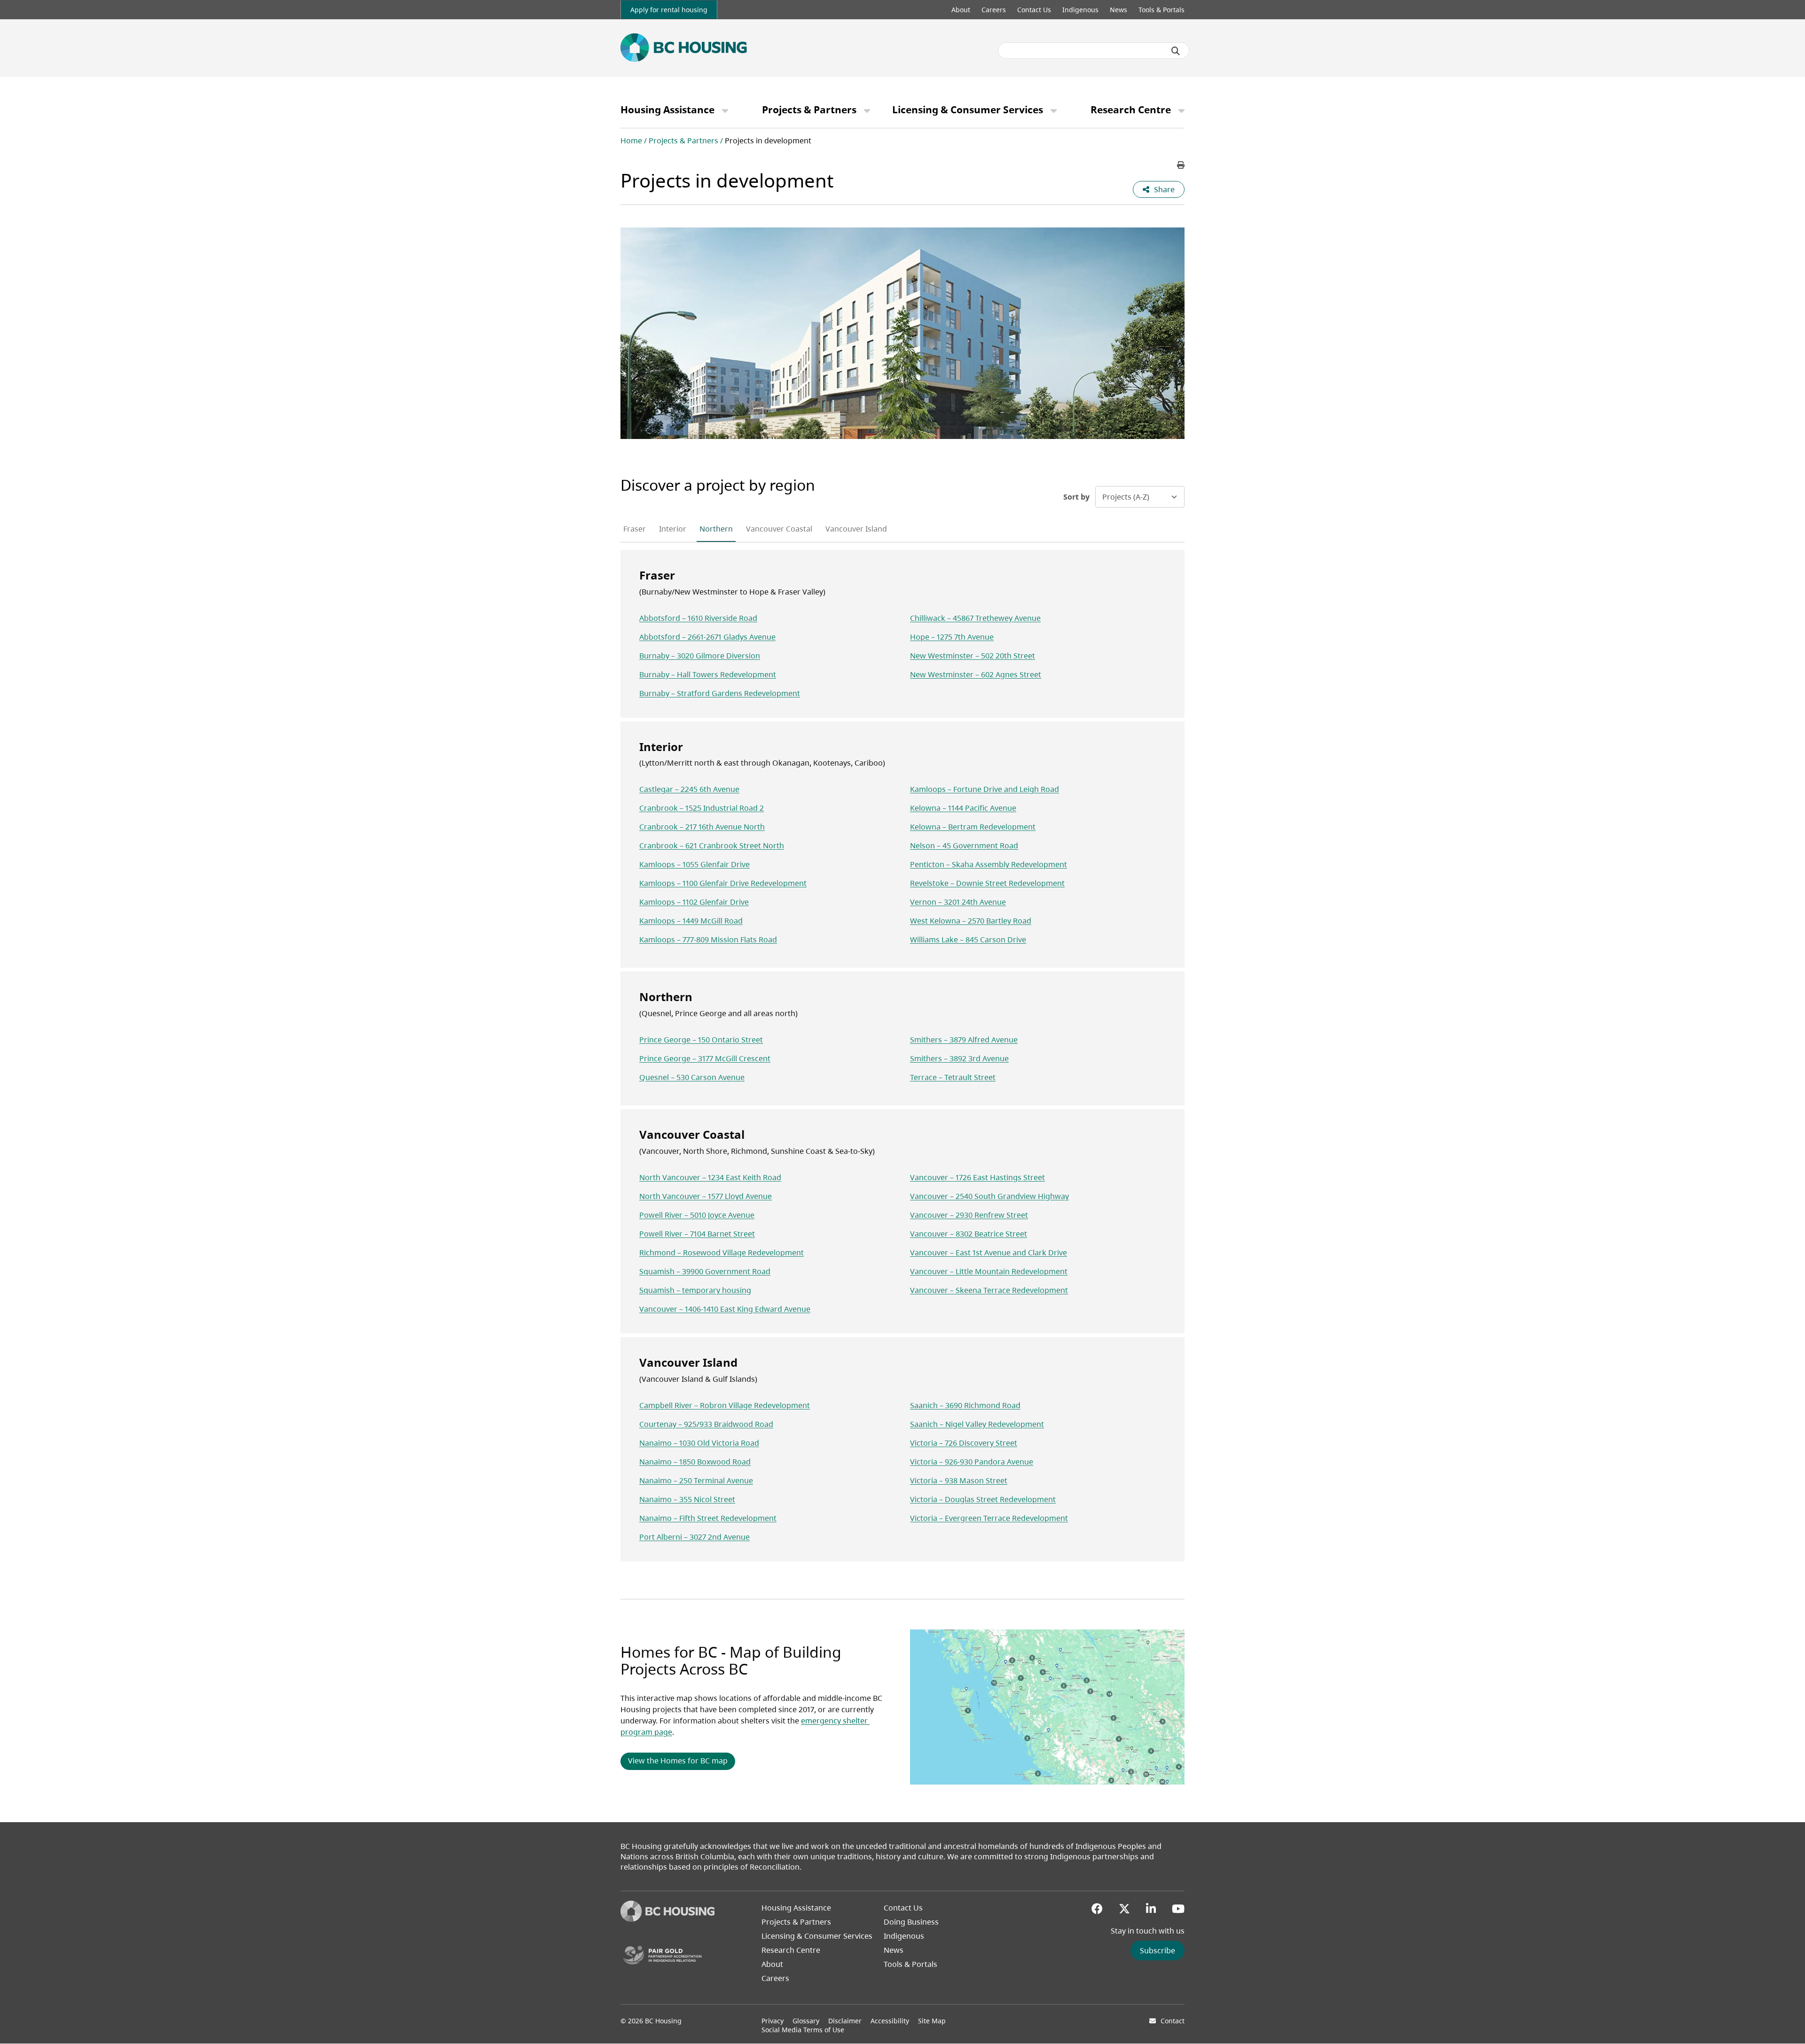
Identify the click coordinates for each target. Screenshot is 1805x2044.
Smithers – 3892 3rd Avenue (959, 1058)
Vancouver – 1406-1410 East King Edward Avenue (725, 1309)
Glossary (806, 2021)
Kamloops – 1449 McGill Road (691, 921)
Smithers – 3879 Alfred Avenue (964, 1040)
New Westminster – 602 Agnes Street (976, 674)
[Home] (667, 1919)
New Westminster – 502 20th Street (973, 656)
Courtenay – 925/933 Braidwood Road (706, 1424)
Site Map (932, 2021)
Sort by (1076, 497)
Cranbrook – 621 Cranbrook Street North (712, 846)
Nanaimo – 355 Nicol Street (687, 1499)
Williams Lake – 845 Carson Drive (968, 940)
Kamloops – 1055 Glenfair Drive (695, 864)
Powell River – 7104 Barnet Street (697, 1234)
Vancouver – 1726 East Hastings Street (977, 1177)
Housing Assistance (667, 110)
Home (631, 141)
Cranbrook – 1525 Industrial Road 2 (702, 808)
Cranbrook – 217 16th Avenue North (702, 827)
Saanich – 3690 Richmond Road (965, 1405)
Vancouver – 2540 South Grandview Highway (989, 1196)
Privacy (773, 2021)
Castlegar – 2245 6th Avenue (689, 789)
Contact (1173, 2021)
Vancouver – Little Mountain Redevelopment (989, 1271)
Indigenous (1080, 10)
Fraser (635, 529)
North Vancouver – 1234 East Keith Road (710, 1177)
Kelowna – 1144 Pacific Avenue (963, 808)
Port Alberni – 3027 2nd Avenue (695, 1537)
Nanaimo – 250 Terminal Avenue (696, 1480)
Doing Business (911, 1922)
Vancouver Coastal (779, 529)
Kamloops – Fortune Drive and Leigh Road (985, 789)
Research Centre (1131, 110)
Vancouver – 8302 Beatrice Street (969, 1234)
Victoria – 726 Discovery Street (964, 1443)
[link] (669, 10)
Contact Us (1034, 10)
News (1118, 10)
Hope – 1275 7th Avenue (952, 637)
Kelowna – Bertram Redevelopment (973, 827)
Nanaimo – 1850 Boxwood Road (695, 1462)
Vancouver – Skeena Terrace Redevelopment (989, 1290)
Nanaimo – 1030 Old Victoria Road (699, 1443)
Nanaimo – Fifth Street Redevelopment (708, 1518)
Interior (673, 529)
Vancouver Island (856, 529)
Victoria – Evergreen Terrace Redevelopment (989, 1518)
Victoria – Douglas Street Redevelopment (983, 1499)
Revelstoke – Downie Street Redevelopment (987, 883)
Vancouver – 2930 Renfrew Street (969, 1215)
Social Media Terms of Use (803, 2030)
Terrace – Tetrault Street (953, 1077)
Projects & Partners (809, 110)
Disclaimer (845, 2021)
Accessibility (890, 2021)
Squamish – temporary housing (695, 1290)
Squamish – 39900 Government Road (705, 1271)
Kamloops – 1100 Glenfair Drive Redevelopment (723, 883)
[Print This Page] (1181, 165)
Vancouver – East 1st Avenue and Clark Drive (989, 1253)
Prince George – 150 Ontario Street (701, 1040)
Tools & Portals (1161, 10)
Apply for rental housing (669, 10)
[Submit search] (1176, 51)
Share (1164, 189)
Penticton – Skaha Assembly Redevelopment (989, 864)
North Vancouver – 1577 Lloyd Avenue (706, 1196)
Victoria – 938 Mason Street (959, 1480)
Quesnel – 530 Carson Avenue (692, 1077)
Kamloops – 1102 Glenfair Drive (694, 902)
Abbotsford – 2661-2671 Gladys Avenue (707, 637)
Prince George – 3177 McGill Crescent (705, 1058)
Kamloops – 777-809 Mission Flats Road (708, 940)
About (961, 10)
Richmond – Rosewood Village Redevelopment (722, 1253)
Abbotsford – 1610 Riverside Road (698, 618)
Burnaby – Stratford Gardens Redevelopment (720, 693)
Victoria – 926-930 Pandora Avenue (972, 1462)
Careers (994, 10)
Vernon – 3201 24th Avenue (958, 902)
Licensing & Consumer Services (968, 110)
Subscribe (1158, 1950)
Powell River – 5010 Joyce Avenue (697, 1215)
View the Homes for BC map (678, 1761)
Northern (716, 529)
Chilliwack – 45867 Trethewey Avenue (975, 618)
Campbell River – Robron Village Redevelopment (725, 1405)
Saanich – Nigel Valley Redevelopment (977, 1424)
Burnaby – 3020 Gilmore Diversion (700, 656)
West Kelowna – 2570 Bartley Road (971, 921)
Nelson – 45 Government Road (964, 846)
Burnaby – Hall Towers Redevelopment (708, 674)
